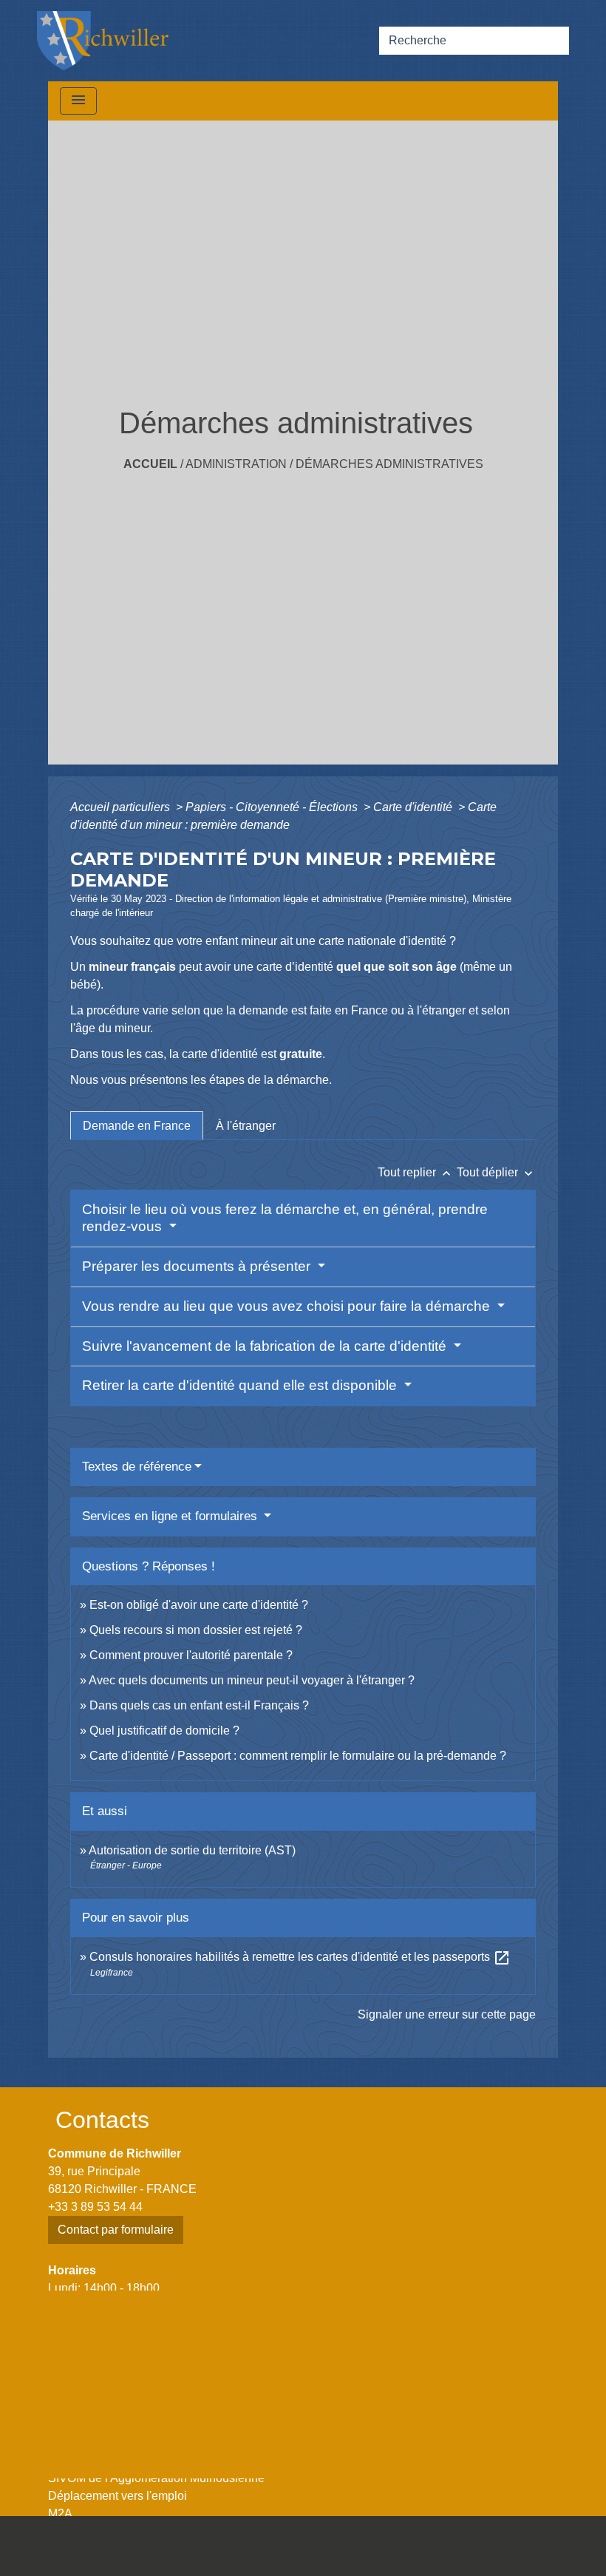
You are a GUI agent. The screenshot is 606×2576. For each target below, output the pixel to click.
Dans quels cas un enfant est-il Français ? (199, 1705)
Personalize (367, 2556)
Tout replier (416, 1172)
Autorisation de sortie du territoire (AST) (192, 1850)
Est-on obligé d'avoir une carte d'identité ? (199, 1605)
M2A (60, 2514)
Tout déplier (496, 1172)
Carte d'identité (414, 807)
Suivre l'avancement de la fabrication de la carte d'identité (266, 1346)
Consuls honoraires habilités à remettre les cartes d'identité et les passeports (300, 1957)
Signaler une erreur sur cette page (447, 2014)
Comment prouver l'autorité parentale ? (191, 1655)
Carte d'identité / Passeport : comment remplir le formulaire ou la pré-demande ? (298, 1756)
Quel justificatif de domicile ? (164, 1731)
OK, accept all (501, 2534)
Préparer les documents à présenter (198, 1266)
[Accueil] (103, 41)
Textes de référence (137, 1467)
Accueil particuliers (122, 807)
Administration (236, 464)
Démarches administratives (389, 464)
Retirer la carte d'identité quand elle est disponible (241, 1385)
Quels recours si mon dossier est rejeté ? (196, 1630)
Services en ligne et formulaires (171, 1516)
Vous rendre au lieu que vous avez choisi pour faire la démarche (288, 1306)
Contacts (102, 2120)
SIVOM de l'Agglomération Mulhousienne (156, 2478)
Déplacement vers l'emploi (118, 2496)
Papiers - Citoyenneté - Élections (273, 807)
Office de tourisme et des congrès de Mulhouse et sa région (203, 2460)
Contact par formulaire (116, 2230)
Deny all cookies (268, 2556)
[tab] (137, 1125)
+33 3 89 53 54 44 (95, 2207)
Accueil (150, 464)
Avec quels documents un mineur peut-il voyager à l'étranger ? (252, 1680)
